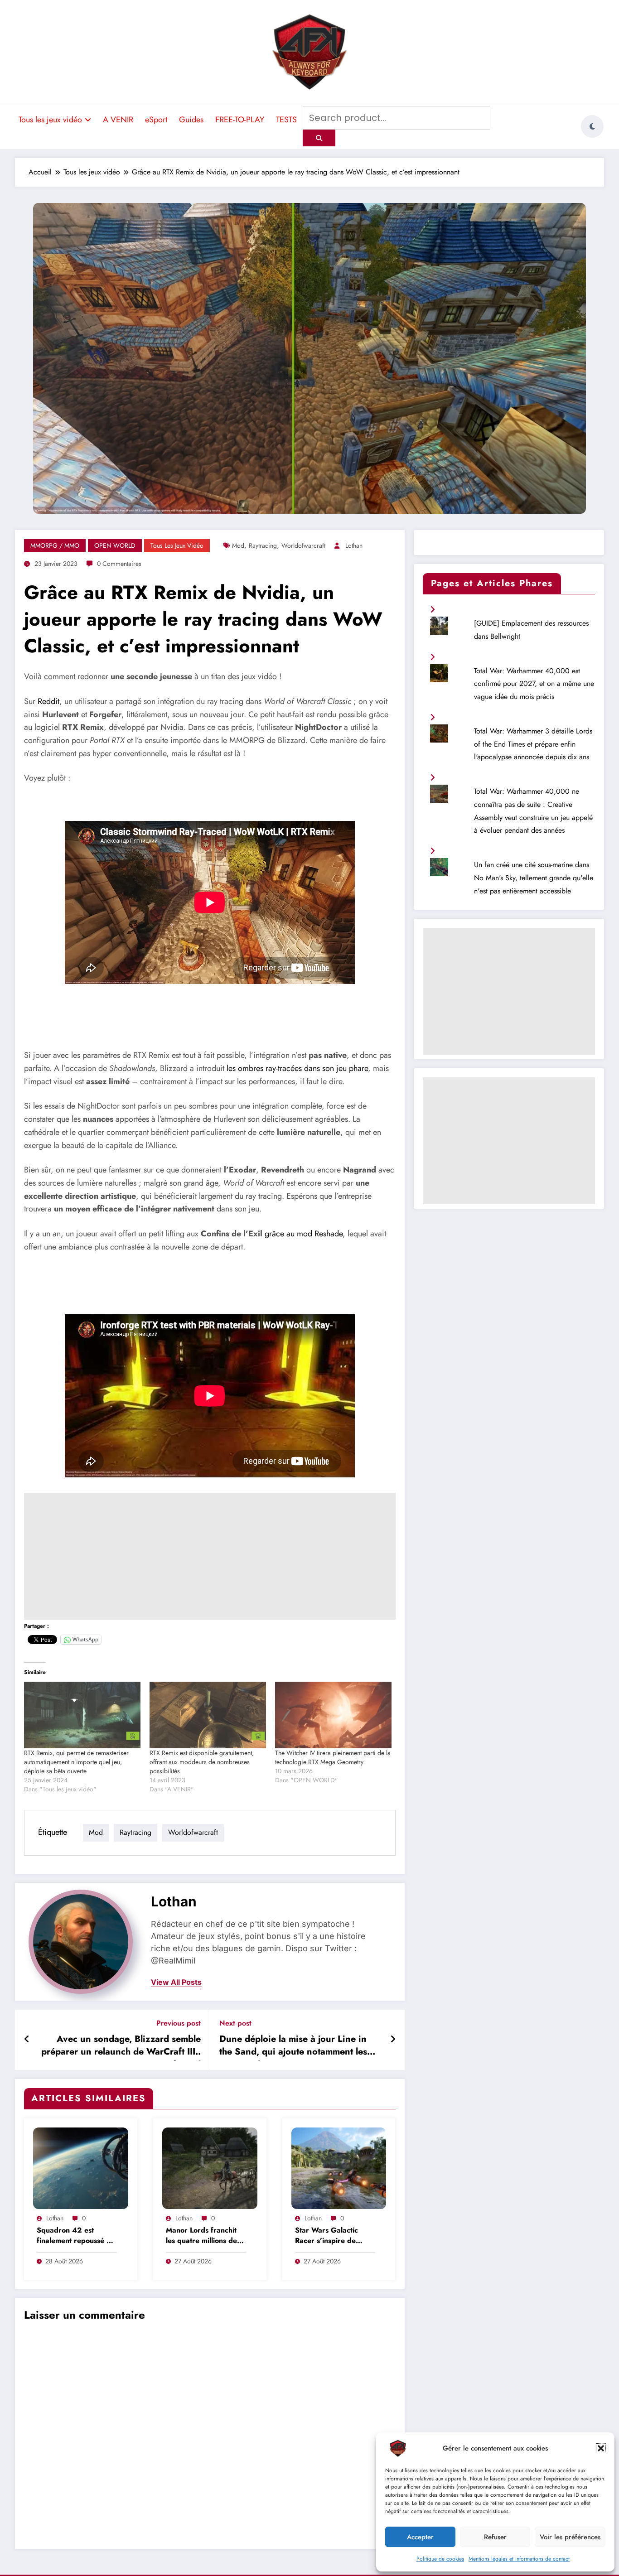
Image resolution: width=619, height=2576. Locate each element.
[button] (601, 2448)
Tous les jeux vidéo (50, 120)
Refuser (495, 2537)
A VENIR (118, 120)
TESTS (286, 120)
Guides (191, 120)
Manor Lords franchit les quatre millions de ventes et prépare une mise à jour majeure (203, 2236)
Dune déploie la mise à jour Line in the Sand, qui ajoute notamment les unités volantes (293, 2047)
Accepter (420, 2537)
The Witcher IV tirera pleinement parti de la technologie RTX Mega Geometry (333, 1757)
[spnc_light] (592, 126)
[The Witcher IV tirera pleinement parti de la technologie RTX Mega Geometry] (333, 1715)
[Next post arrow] (393, 2040)
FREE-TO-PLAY (240, 120)
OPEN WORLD (115, 545)
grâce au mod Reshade (304, 1234)
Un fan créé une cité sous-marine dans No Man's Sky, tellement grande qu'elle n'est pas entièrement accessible (534, 878)
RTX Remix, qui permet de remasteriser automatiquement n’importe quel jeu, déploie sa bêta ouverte (76, 1762)
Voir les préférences (570, 2537)
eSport (156, 120)
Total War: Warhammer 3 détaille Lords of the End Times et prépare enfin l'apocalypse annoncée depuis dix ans (533, 744)
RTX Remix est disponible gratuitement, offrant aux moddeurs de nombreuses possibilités (202, 1762)
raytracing (263, 545)
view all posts (176, 1982)
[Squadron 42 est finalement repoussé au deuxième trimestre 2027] (81, 2167)
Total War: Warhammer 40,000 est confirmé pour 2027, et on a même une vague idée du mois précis (534, 684)
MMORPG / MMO (55, 545)
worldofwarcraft (303, 545)
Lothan (354, 545)
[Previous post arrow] (27, 2040)
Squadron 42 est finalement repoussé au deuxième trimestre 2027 (76, 2236)
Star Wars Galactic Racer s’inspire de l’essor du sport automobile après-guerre (326, 2236)
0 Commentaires (119, 564)
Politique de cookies (440, 2559)
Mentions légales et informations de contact (519, 2559)
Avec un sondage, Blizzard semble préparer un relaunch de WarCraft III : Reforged (121, 2047)
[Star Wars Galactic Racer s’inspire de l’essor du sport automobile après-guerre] (339, 2167)
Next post (235, 2023)
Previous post (179, 2023)
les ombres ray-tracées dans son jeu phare (297, 1068)
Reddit (48, 701)
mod (238, 545)
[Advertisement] (210, 1556)
